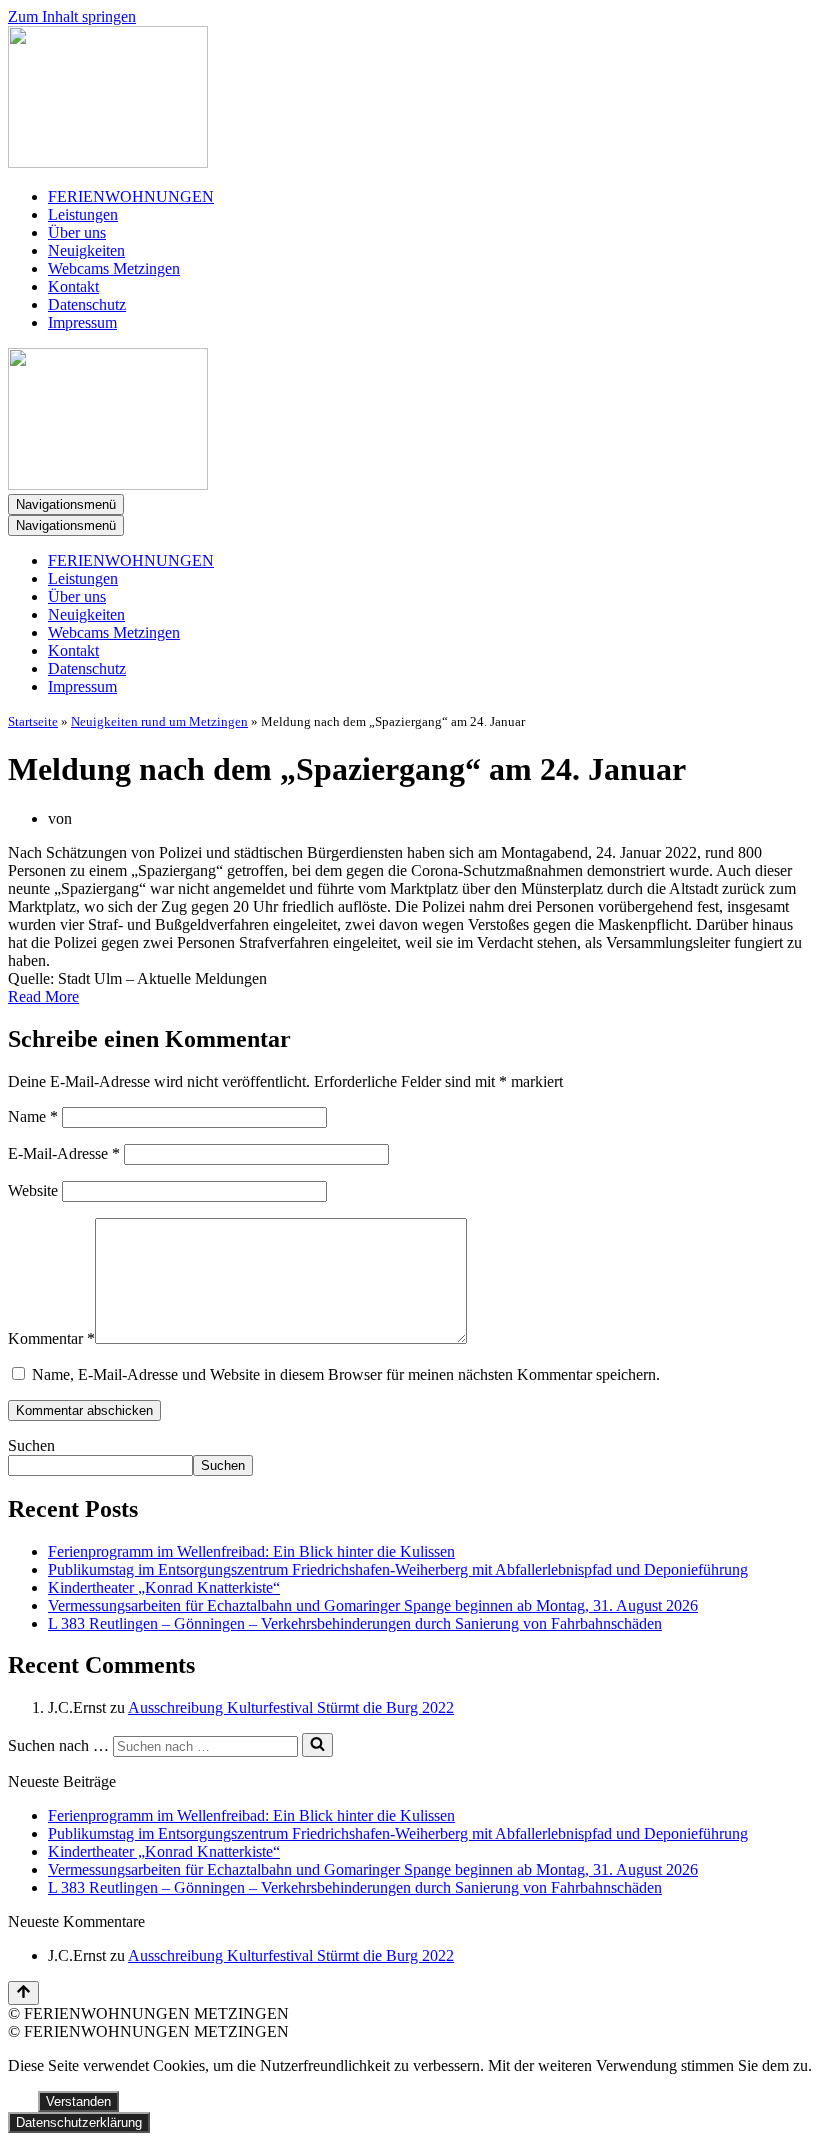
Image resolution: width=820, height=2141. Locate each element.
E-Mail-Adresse (64, 1153)
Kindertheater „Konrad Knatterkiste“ (164, 1587)
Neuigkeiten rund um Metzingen (159, 721)
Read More (43, 996)
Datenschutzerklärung (79, 2122)
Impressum (82, 322)
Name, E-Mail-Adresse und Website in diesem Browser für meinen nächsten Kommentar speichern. (346, 1374)
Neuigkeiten (86, 250)
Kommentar (51, 1338)
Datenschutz (87, 304)
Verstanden (78, 2101)
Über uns (77, 232)
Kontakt (73, 286)
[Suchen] (317, 1745)
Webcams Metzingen (114, 268)
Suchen (31, 1445)
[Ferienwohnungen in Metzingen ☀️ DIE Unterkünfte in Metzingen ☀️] (410, 99)
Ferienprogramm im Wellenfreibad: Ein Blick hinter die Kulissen (251, 1551)
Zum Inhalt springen (72, 16)
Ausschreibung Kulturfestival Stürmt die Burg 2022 (291, 1707)
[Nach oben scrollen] (23, 1993)
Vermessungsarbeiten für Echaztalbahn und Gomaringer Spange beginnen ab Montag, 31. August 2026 (373, 1605)
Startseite (33, 721)
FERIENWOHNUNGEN (131, 196)
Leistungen (83, 214)
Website (33, 1190)
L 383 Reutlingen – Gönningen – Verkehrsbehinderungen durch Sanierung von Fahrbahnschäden (355, 1623)
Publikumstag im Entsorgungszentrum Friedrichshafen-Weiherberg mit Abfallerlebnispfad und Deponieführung (398, 1569)
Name (33, 1116)
